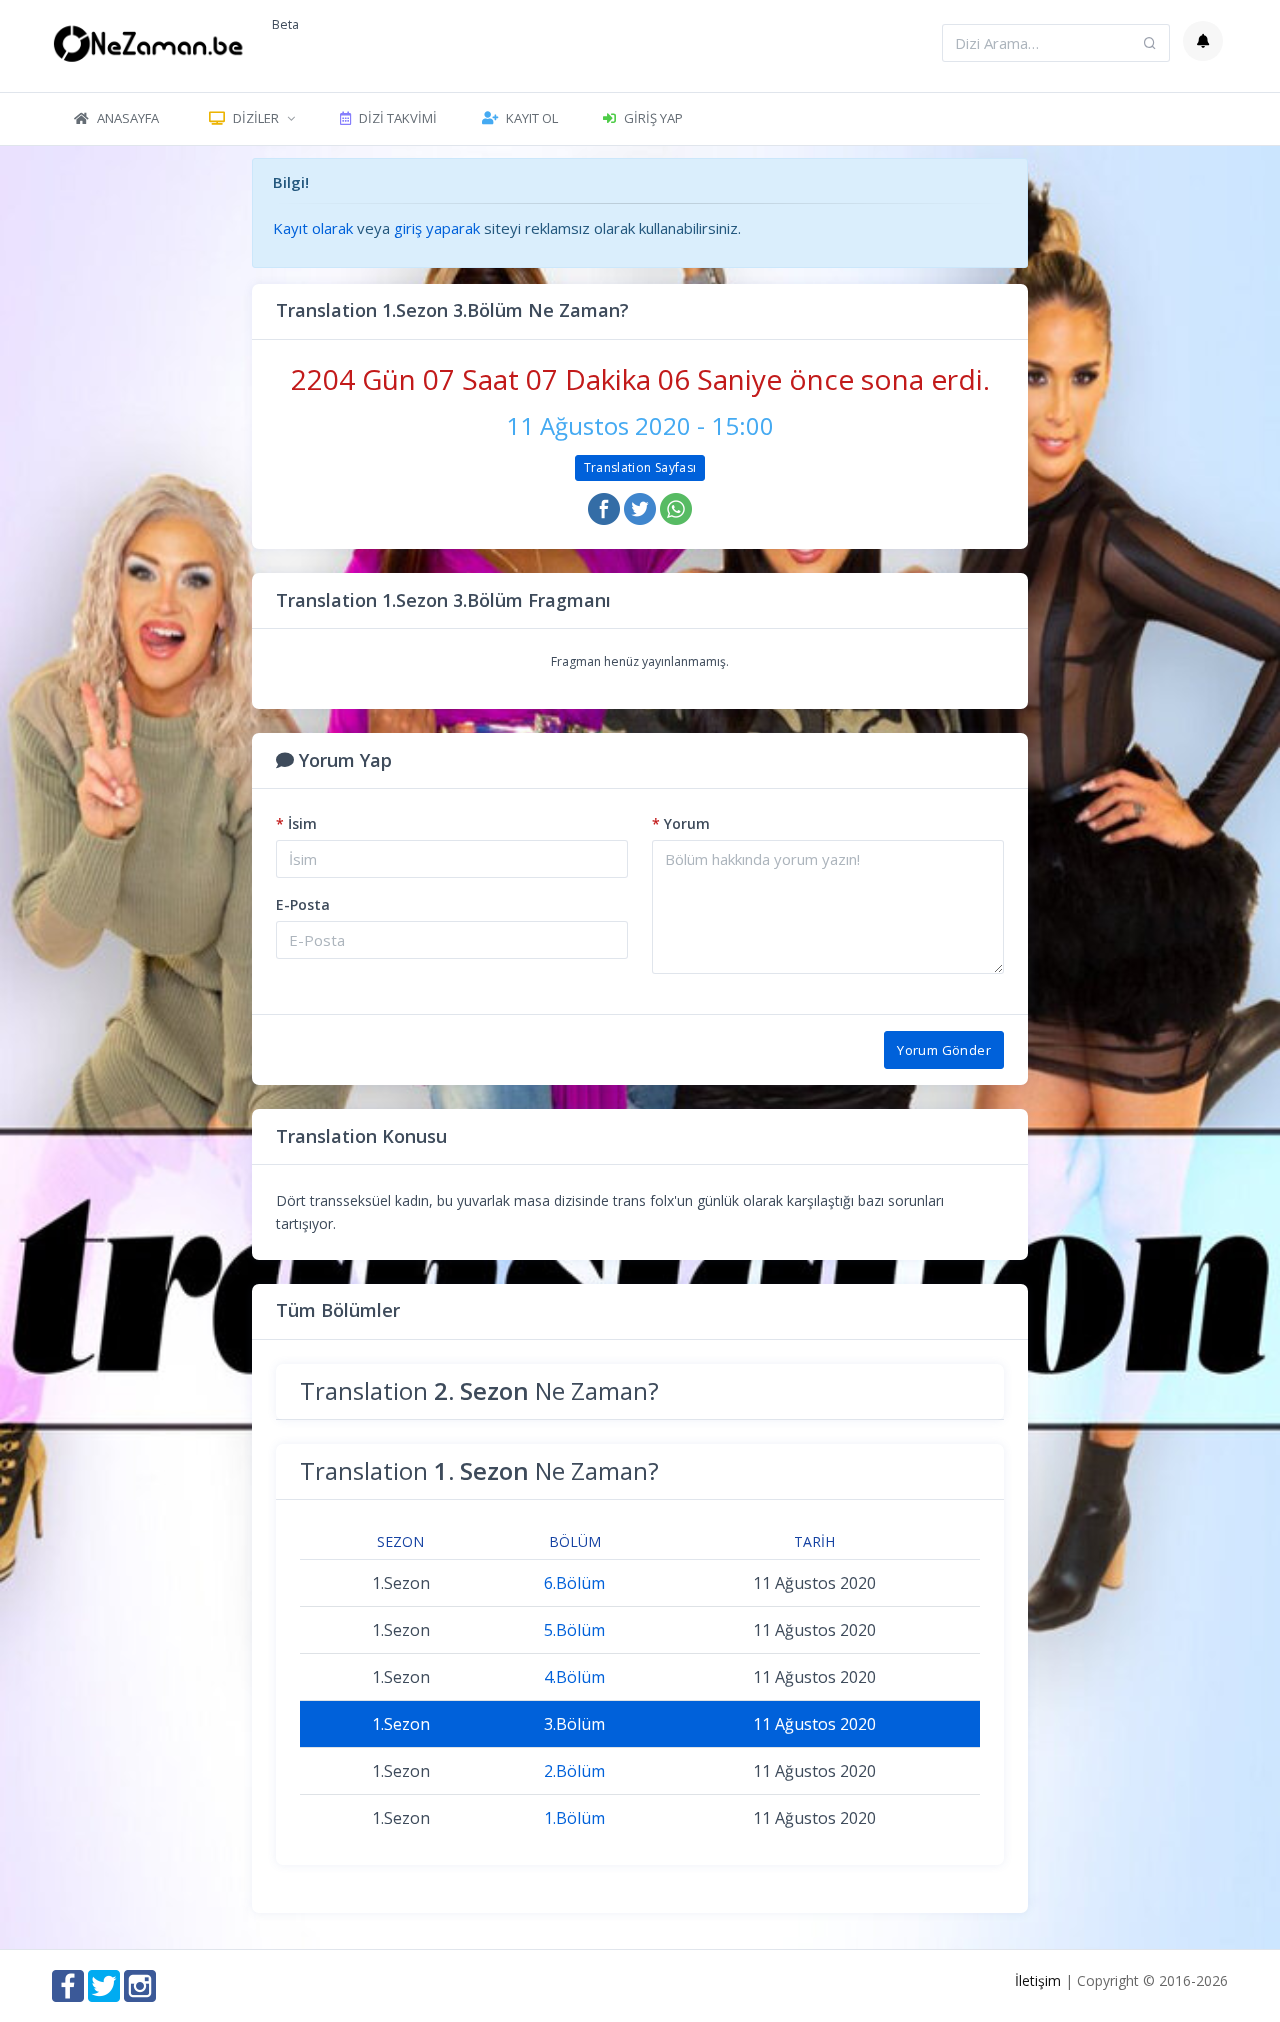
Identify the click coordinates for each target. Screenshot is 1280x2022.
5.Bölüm (574, 1630)
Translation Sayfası (640, 467)
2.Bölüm (574, 1771)
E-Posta (303, 904)
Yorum (681, 823)
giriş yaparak (437, 228)
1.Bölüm (574, 1818)
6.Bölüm (574, 1583)
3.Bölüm (574, 1724)
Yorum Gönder (944, 1050)
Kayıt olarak (313, 228)
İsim (296, 823)
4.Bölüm (574, 1677)
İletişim (1038, 1980)
